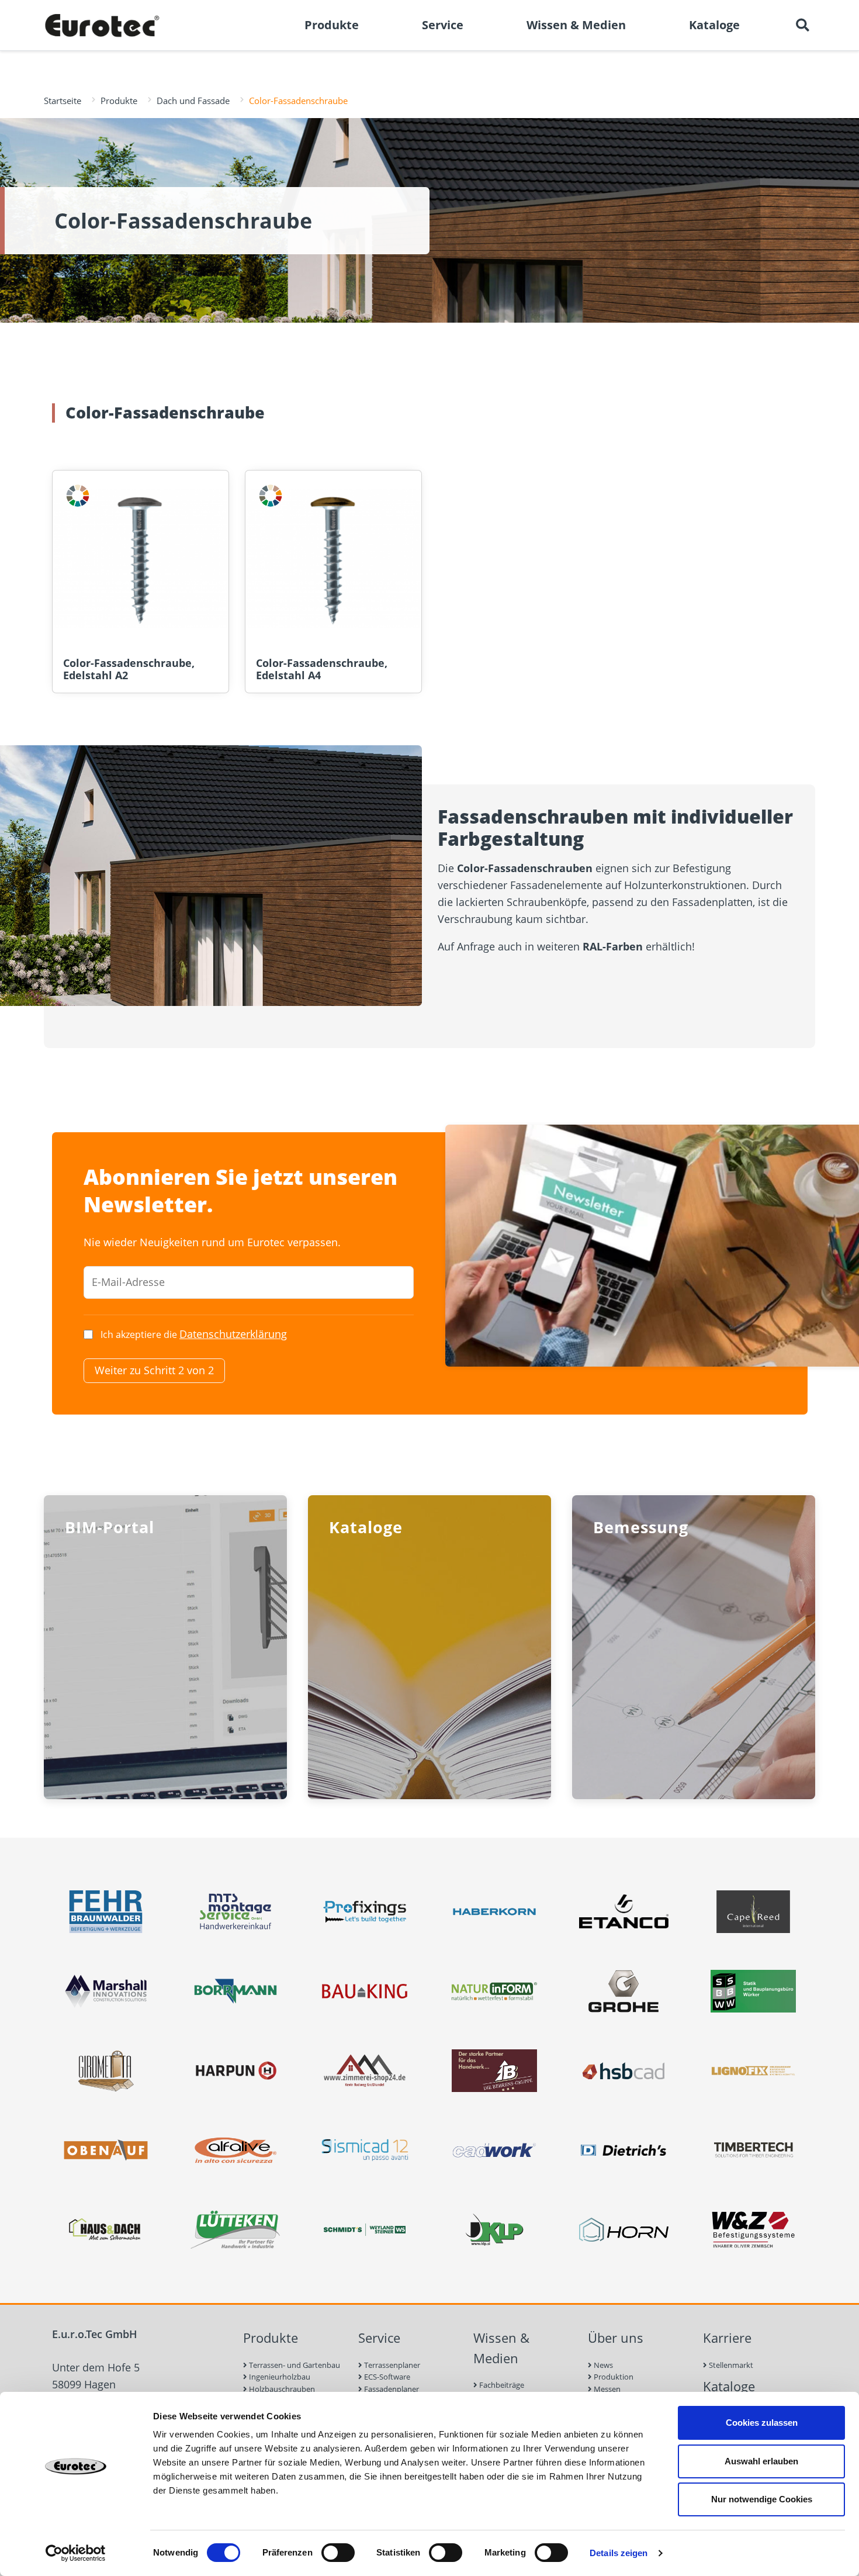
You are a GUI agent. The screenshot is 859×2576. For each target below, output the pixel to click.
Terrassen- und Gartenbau (294, 2365)
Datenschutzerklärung (233, 1334)
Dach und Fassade (193, 101)
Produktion (613, 2377)
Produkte (119, 101)
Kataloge (729, 2386)
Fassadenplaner (391, 2389)
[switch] (338, 2553)
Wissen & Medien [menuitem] (576, 25)
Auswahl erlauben (761, 2461)
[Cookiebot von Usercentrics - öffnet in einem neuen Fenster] (76, 2553)
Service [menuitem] (443, 25)
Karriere (727, 2338)
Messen (606, 2389)
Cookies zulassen (762, 2423)
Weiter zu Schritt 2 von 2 (154, 1370)
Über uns (616, 2338)
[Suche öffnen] (802, 25)
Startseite (63, 101)
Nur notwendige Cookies (762, 2499)
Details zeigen (619, 2553)
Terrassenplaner (391, 2365)
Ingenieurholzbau (279, 2377)
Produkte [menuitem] (332, 25)
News (602, 2365)
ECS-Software (386, 2377)
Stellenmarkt (730, 2365)
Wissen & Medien (501, 2348)
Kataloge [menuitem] (714, 25)
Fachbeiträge (501, 2385)
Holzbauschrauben (281, 2389)
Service (379, 2338)
